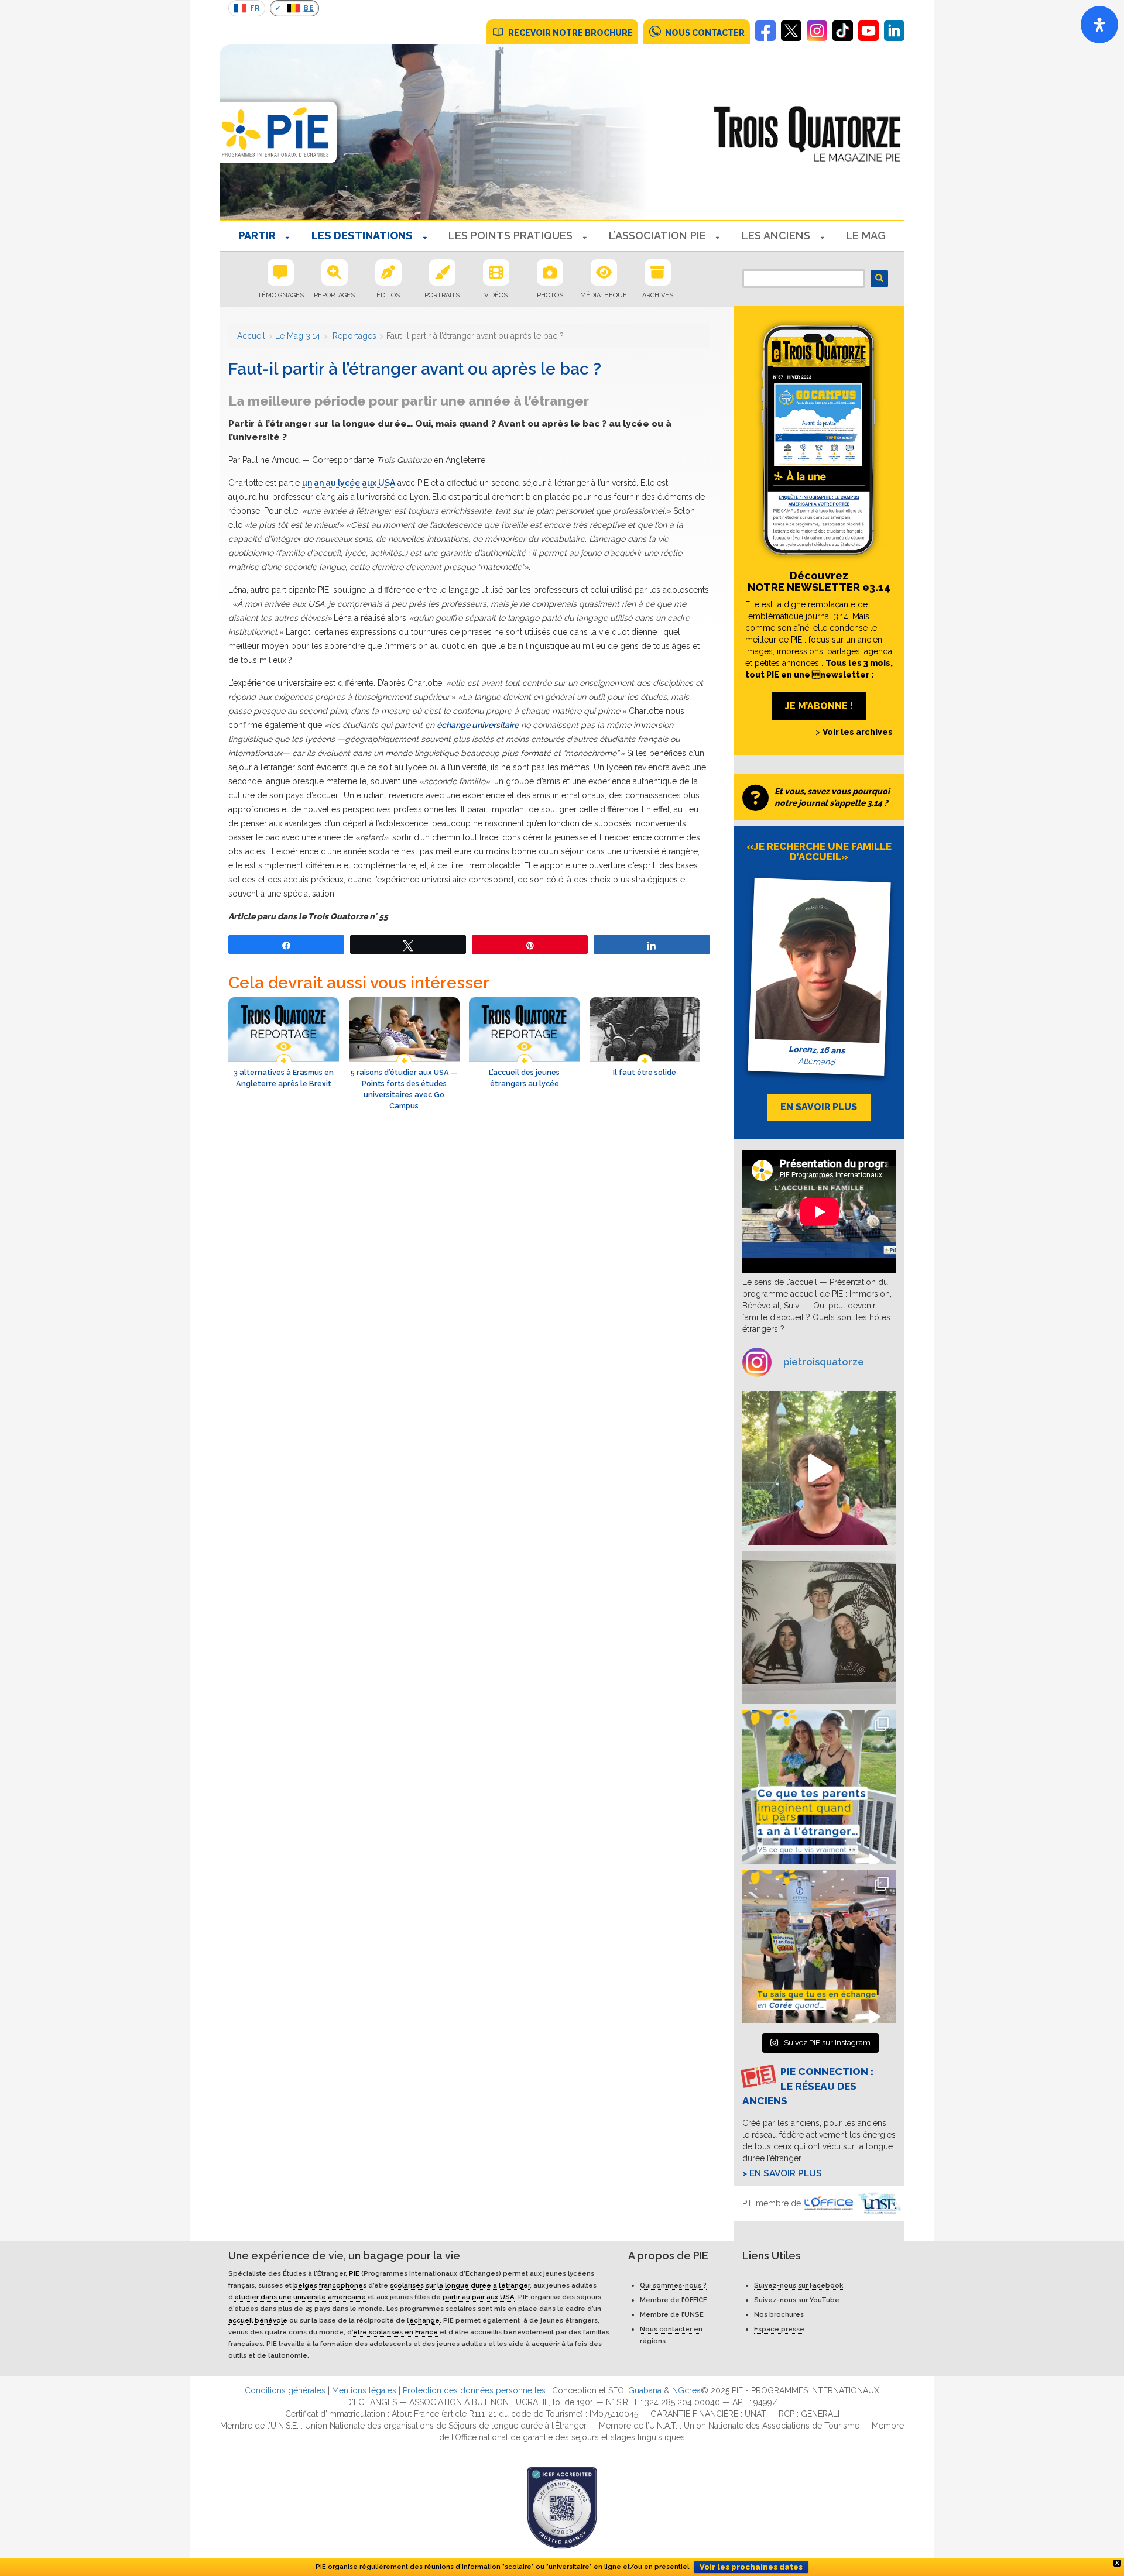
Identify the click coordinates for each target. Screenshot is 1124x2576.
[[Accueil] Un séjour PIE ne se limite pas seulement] (819, 1628)
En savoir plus (786, 2173)
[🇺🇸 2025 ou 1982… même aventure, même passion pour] (819, 1468)
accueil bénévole (258, 2320)
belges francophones (330, 2285)
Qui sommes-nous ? (673, 2285)
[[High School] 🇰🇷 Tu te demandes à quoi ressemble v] (819, 1947)
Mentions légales (364, 2390)
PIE (354, 2273)
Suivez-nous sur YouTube (797, 2300)
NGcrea (686, 2390)
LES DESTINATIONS (362, 236)
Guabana (645, 2390)
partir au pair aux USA (479, 2297)
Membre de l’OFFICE (674, 2300)
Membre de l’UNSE (672, 2314)
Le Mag (866, 236)
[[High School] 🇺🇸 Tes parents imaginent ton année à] (819, 1787)
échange (424, 2320)
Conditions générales (285, 2390)
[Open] (1099, 25)
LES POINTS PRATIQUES (510, 236)
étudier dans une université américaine (300, 2297)
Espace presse (779, 2329)
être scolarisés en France (395, 2332)
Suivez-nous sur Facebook (799, 2285)
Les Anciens (776, 236)
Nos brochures (779, 2314)
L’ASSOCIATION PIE (657, 236)
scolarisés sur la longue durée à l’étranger (460, 2285)
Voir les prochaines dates (751, 2567)
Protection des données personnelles (474, 2390)
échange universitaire (478, 725)
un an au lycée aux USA (349, 483)
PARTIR (257, 236)
